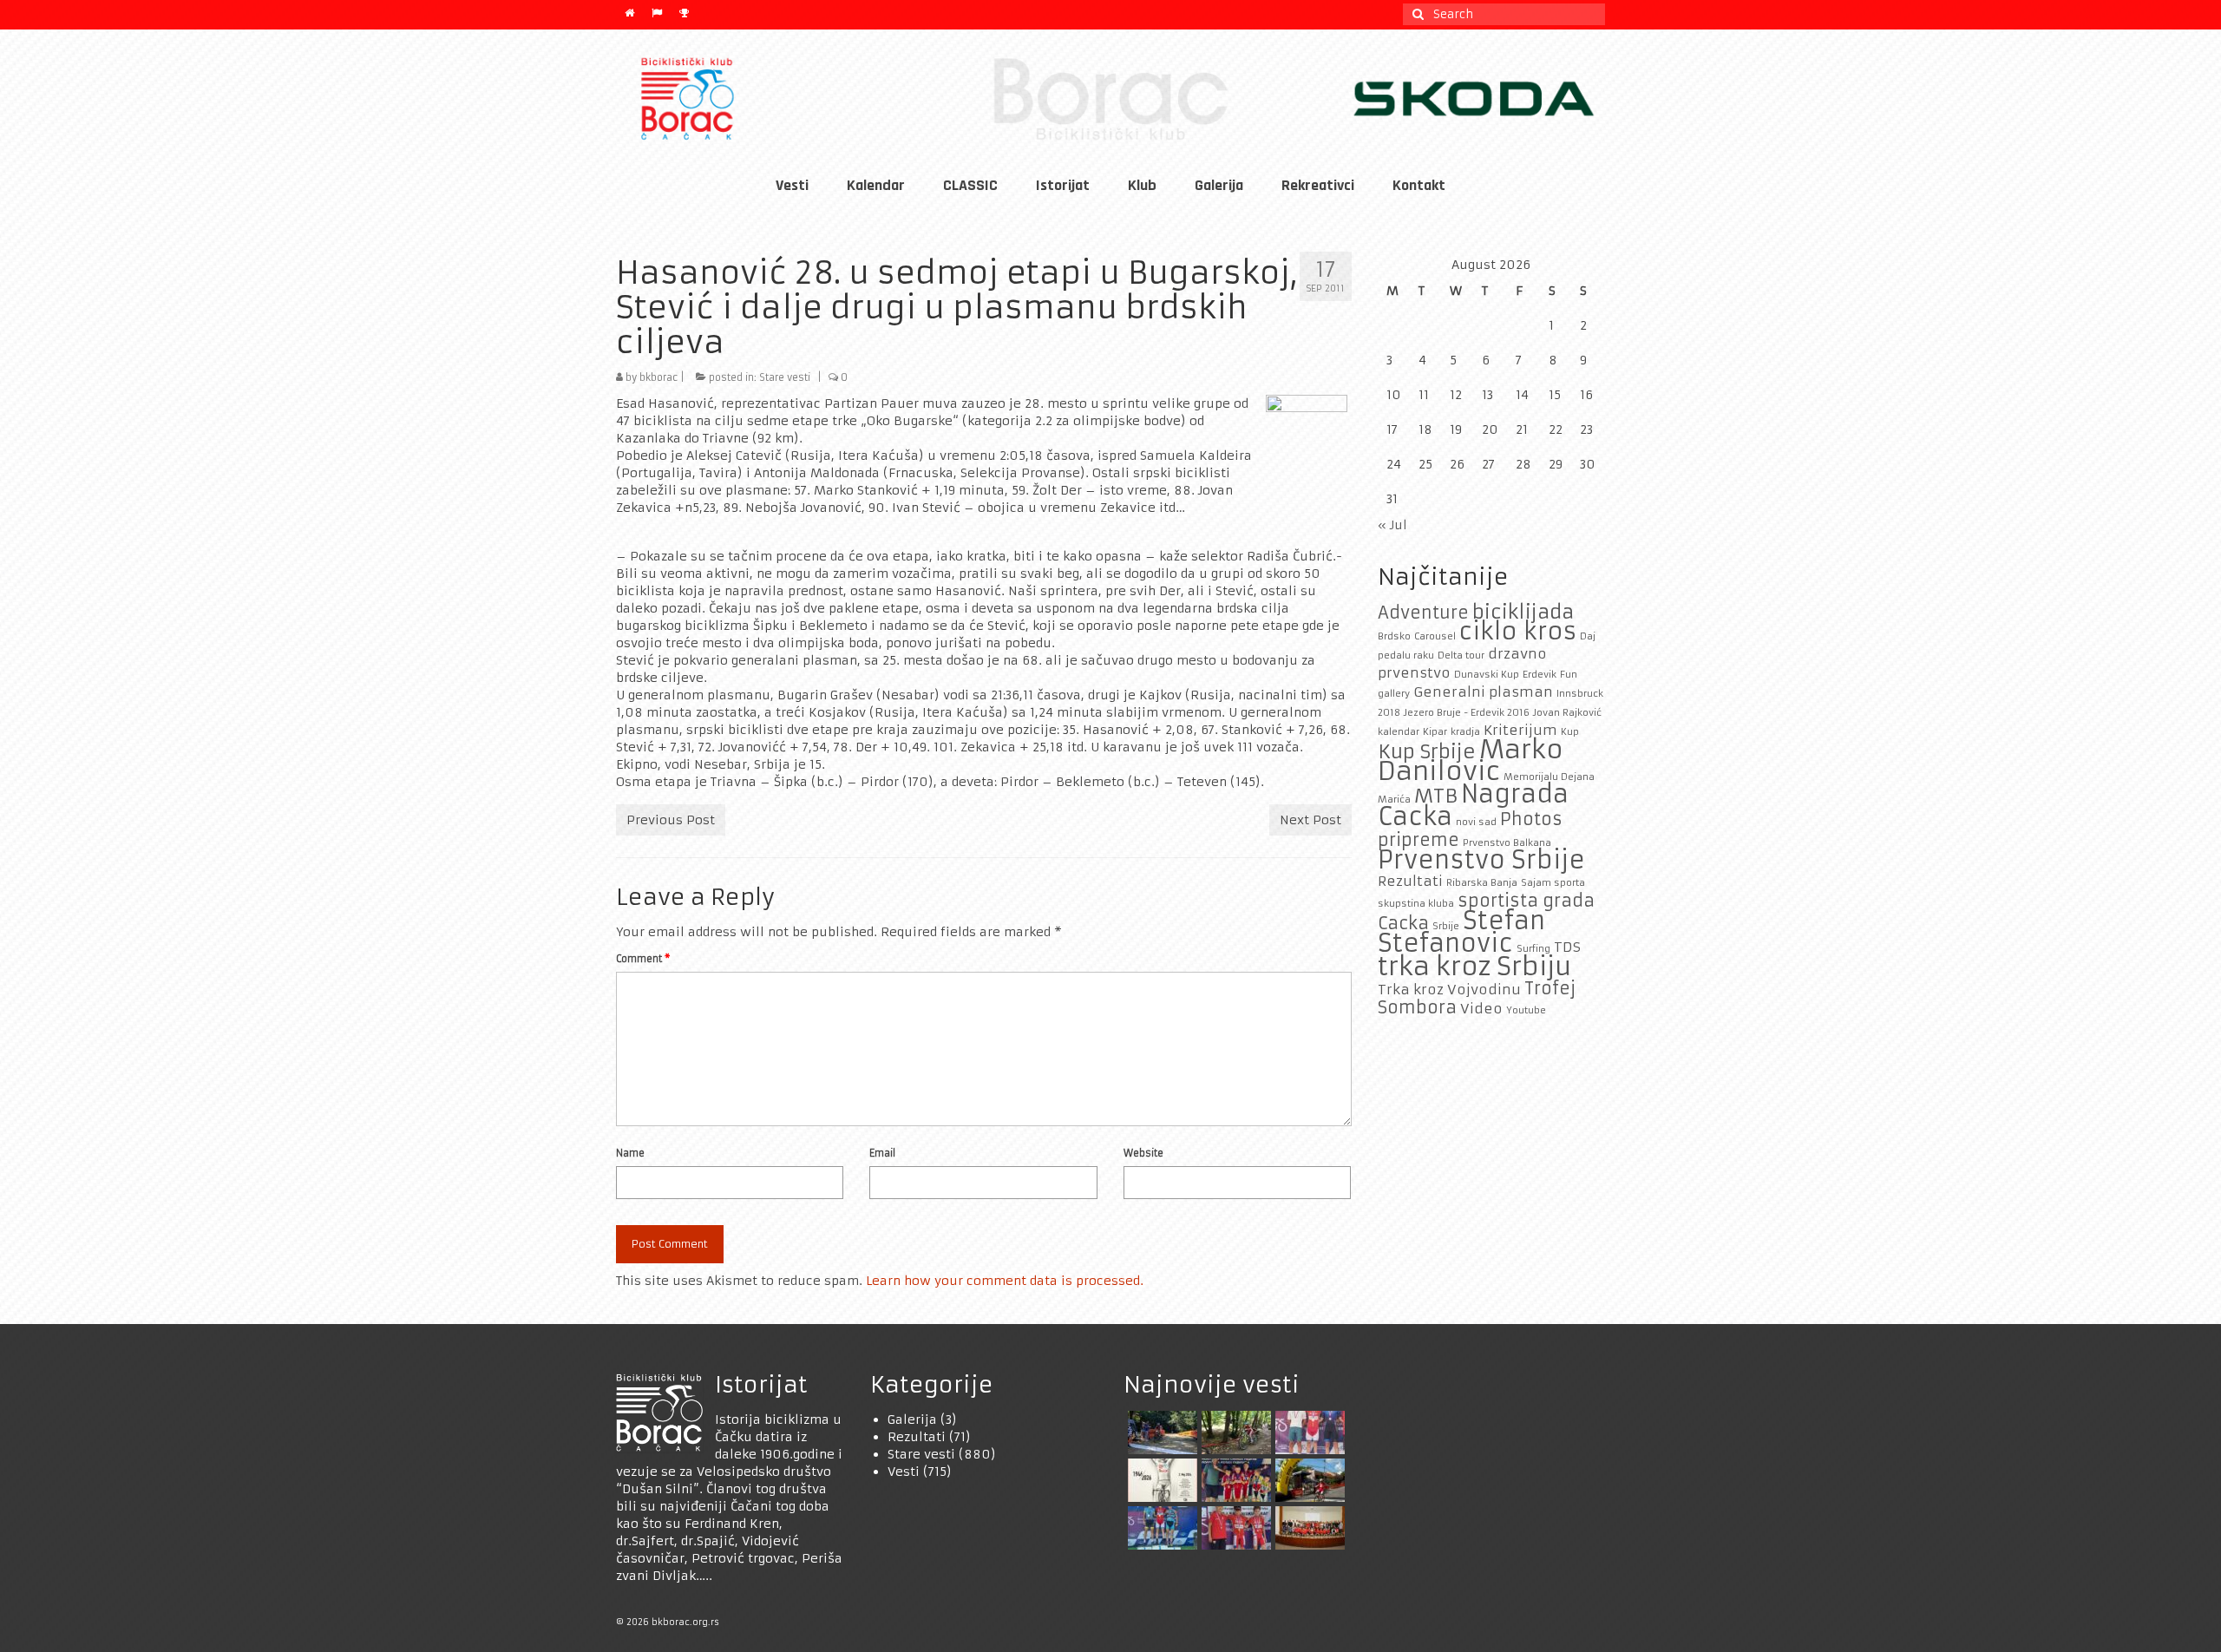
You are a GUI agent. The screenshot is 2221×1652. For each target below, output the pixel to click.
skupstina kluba (1416, 904)
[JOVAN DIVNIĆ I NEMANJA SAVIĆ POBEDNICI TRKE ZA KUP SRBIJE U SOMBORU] (1308, 1432)
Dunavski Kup (1487, 675)
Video (1481, 1009)
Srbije (1446, 926)
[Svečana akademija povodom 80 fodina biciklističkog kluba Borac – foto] (1308, 1528)
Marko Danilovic (1471, 760)
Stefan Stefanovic (1461, 932)
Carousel (1435, 636)
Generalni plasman (1483, 692)
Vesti (904, 1472)
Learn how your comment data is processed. (1005, 1281)
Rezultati (1410, 881)
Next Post (1310, 820)
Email (882, 1153)
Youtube (1526, 1010)
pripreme (1418, 840)
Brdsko (1394, 636)
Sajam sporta (1553, 883)
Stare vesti (785, 377)
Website (1143, 1153)
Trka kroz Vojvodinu (1449, 990)
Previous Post (671, 820)
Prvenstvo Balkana (1507, 843)
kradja (1465, 732)
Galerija (912, 1419)
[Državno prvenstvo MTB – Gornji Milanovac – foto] (1234, 1432)
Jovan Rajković (1567, 713)
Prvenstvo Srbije (1481, 860)
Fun (1569, 675)
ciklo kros (1518, 631)
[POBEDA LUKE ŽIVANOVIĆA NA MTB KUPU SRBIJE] (1160, 1528)
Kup (1570, 732)
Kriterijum (1520, 730)
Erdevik (1540, 675)
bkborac (658, 377)
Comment (643, 959)
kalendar (1399, 732)
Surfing (1533, 949)
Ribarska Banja (1482, 883)
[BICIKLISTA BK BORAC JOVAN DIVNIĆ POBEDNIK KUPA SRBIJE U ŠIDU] (1308, 1480)
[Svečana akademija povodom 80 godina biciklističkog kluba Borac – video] (1160, 1480)
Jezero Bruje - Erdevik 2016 (1467, 713)
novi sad (1476, 822)
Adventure (1423, 613)
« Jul (1392, 525)
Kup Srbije (1427, 751)
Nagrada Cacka (1473, 806)
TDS (1567, 947)
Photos (1531, 819)
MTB (1436, 796)
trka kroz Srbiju (1474, 966)
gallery (1394, 694)
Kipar (1435, 732)
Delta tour (1461, 656)
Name (630, 1153)
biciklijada (1523, 612)
